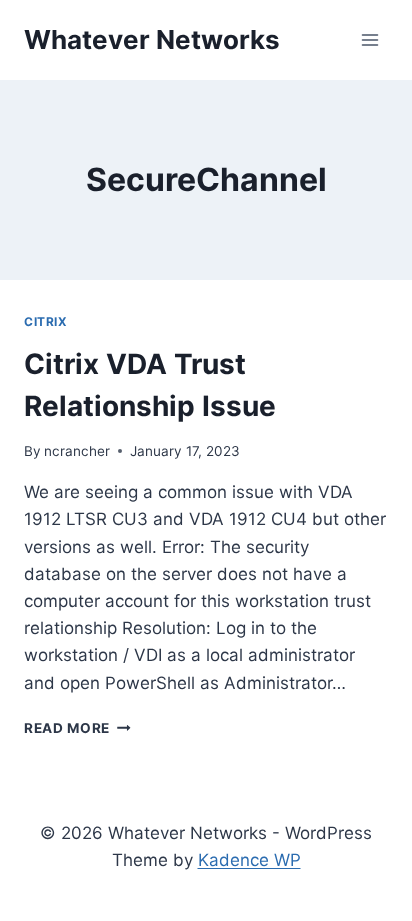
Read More (77, 728)
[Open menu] (369, 39)
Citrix (46, 321)
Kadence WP (249, 860)
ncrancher (77, 451)
